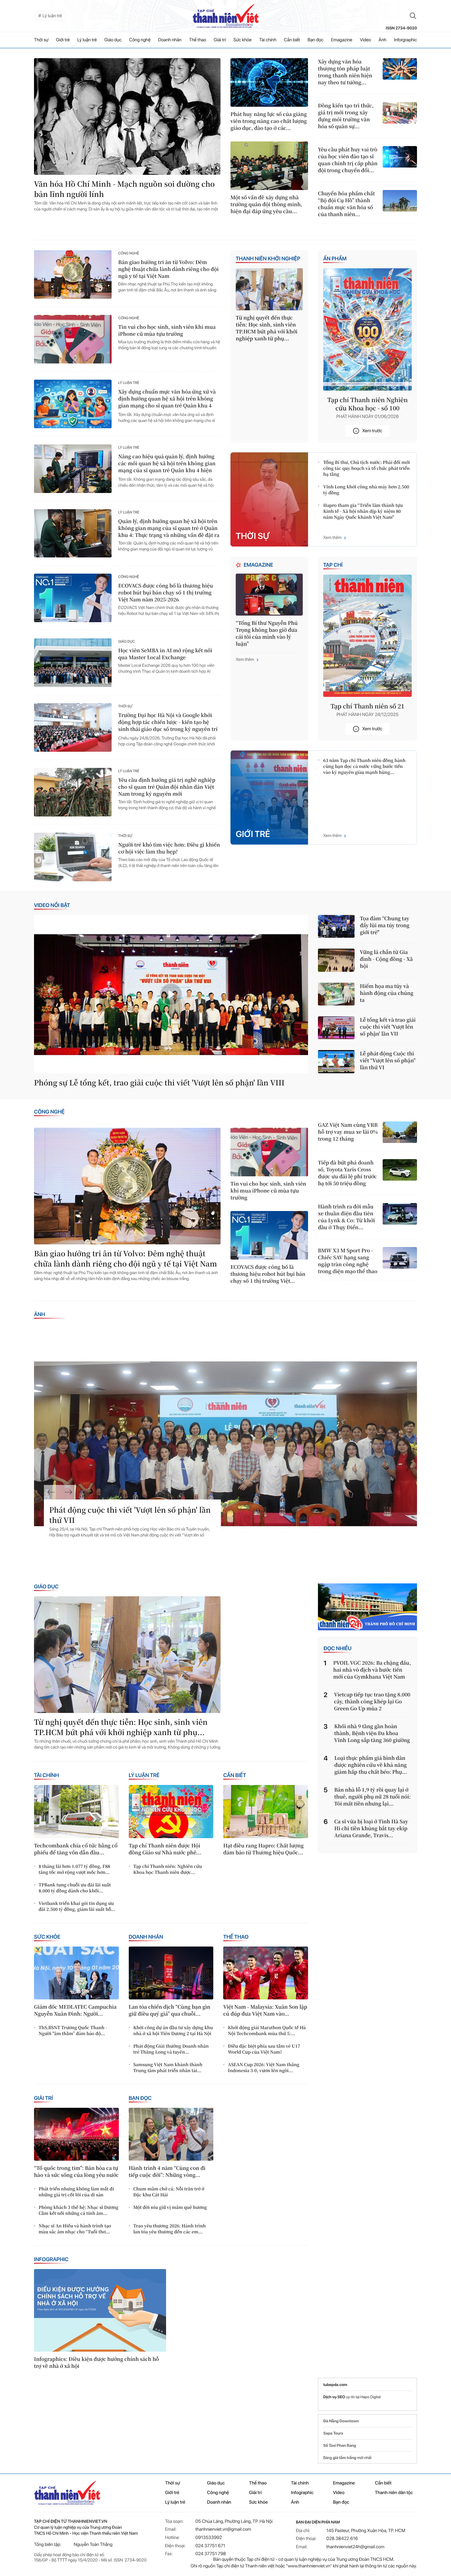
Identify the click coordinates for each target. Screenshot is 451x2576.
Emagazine (342, 40)
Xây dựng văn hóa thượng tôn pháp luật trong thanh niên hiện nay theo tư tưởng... (345, 72)
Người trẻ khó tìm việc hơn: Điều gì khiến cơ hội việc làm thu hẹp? (169, 848)
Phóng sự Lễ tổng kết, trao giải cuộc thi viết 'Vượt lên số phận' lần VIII (159, 1083)
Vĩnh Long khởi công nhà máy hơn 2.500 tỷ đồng (366, 490)
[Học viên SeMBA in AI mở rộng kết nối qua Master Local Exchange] (73, 663)
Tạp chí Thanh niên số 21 (367, 706)
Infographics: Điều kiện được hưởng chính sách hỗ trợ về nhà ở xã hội (96, 2363)
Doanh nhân (170, 40)
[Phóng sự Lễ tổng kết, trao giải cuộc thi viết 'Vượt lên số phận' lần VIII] (171, 994)
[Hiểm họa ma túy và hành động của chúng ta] (336, 994)
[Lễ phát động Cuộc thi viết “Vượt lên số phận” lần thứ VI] (336, 1061)
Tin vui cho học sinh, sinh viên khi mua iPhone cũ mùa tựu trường (167, 330)
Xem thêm (332, 538)
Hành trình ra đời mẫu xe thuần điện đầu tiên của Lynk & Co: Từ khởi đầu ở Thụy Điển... (347, 1217)
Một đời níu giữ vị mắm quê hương (170, 2207)
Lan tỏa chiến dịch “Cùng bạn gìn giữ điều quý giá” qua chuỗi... (170, 2010)
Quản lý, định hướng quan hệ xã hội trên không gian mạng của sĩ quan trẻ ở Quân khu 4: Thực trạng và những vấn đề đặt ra (169, 528)
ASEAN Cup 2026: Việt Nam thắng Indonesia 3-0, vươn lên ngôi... (263, 2067)
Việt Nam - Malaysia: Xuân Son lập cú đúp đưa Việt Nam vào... (265, 2010)
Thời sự (41, 40)
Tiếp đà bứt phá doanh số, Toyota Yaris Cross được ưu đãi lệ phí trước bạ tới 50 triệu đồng (347, 1173)
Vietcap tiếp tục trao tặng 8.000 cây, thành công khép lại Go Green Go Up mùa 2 (372, 1702)
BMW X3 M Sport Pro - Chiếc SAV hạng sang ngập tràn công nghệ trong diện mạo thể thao (348, 1261)
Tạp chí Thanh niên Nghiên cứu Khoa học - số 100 (367, 404)
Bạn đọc (316, 40)
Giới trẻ (63, 40)
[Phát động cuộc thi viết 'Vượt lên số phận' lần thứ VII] (225, 1444)
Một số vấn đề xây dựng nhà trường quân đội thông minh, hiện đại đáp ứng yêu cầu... (266, 204)
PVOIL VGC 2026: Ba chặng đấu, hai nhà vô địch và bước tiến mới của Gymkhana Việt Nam (372, 1670)
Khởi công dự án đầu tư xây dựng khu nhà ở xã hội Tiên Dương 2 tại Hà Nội (173, 2030)
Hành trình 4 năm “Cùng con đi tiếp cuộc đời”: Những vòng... (167, 2172)
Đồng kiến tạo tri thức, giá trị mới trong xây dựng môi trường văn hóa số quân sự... (346, 116)
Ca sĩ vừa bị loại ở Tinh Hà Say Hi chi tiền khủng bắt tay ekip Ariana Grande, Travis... (371, 1828)
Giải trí (220, 40)
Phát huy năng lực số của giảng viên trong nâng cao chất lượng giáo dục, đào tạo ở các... (269, 121)
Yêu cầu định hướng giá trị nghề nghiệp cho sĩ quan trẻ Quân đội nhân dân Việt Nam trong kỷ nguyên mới (167, 787)
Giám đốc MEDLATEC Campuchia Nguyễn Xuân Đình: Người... (75, 2010)
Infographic (51, 2259)
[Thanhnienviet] (367, 1607)
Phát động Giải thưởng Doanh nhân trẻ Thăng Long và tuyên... (171, 2049)
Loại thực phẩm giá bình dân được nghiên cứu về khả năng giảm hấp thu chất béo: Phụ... (371, 1765)
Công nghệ (140, 40)
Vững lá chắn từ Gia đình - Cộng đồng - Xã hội (386, 959)
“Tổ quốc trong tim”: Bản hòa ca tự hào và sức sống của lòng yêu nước (76, 2172)
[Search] (413, 16)
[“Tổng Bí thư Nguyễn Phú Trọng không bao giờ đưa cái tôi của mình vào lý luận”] (269, 595)
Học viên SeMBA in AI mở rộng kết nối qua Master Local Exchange (165, 654)
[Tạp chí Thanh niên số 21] (367, 636)
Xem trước (372, 431)
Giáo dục (113, 40)
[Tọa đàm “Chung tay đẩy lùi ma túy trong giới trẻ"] (336, 926)
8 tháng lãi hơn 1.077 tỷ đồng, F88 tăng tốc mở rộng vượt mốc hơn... (74, 1869)
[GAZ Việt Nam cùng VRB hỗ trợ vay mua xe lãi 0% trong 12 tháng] (400, 1132)
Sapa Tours (333, 2433)
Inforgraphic (405, 40)
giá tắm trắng (345, 2458)
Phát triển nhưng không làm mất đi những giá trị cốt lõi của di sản (76, 2192)
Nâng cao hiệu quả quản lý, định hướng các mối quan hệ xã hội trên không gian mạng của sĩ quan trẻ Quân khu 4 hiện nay (167, 464)
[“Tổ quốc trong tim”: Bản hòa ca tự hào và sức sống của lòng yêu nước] (76, 2134)
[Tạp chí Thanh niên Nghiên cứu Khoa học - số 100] (367, 329)
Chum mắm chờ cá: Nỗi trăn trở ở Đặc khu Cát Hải (169, 2192)
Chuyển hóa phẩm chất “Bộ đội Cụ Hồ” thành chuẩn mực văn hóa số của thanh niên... (346, 204)
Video (365, 40)
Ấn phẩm (335, 259)
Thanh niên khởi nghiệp (268, 259)
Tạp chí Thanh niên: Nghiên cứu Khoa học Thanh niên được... (168, 1869)
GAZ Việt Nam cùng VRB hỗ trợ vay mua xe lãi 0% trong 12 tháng (348, 1132)
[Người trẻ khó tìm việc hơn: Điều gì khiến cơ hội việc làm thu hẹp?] (73, 857)
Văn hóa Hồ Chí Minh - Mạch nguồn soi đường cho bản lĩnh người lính (124, 189)
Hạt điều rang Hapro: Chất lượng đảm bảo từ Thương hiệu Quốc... (263, 1849)
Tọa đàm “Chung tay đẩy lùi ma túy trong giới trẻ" (385, 925)
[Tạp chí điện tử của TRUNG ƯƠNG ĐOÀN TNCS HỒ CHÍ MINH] (225, 16)
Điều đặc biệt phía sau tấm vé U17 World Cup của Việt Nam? (264, 2049)
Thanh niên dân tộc (394, 2493)
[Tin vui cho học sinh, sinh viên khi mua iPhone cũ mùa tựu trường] (73, 339)
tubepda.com (335, 2385)
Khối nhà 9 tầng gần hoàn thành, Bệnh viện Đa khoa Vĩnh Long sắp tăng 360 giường (372, 1733)
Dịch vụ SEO (335, 2397)
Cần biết (292, 40)
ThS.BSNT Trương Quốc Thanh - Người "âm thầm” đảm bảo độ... (73, 2030)
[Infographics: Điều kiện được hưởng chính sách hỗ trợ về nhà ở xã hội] (100, 2310)
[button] (51, 1492)
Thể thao (198, 40)
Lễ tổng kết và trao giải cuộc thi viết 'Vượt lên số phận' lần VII (388, 1027)
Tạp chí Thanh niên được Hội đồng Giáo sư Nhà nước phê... (165, 1849)
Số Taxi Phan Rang (340, 2445)
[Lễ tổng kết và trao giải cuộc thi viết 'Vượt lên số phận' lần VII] (336, 1028)
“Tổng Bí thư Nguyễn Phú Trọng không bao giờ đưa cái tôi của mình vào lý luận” (267, 633)
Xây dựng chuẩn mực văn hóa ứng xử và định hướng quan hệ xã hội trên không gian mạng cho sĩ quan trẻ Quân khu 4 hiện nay (167, 399)
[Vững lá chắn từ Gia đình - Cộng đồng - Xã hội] (336, 960)
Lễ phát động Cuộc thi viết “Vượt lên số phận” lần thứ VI (388, 1061)
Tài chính (268, 40)
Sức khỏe (243, 40)
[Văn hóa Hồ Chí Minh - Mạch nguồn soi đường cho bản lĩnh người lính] (127, 116)
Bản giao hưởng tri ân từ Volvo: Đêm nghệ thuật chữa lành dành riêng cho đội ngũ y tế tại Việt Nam (168, 269)
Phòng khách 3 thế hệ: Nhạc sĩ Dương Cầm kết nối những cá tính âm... (78, 2210)
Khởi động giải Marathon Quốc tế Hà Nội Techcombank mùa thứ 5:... (267, 2030)
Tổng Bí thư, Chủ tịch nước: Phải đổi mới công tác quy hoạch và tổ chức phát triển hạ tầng (366, 468)
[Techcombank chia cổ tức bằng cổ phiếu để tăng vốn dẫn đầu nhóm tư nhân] (76, 1811)
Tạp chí (333, 565)
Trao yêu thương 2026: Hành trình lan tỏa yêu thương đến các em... (170, 2229)
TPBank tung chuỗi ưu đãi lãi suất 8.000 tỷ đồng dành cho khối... (75, 1888)
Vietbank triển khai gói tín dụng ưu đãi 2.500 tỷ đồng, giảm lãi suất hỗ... (77, 1906)
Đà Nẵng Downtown (341, 2421)
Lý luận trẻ (87, 40)
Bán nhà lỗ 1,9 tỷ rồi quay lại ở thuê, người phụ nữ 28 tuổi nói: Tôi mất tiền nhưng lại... (372, 1797)
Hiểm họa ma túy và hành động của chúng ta (387, 993)
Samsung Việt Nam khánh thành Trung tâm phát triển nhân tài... (168, 2067)
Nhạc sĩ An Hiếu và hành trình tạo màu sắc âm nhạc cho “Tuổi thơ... (75, 2229)
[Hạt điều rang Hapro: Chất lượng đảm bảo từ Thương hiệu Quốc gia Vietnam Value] (266, 1811)
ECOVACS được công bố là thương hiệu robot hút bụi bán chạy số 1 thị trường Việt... (268, 1274)
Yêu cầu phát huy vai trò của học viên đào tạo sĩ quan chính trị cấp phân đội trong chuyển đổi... (348, 160)
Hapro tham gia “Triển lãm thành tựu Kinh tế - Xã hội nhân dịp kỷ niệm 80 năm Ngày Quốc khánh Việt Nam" (363, 511)
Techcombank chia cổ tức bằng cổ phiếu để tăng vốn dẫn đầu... (76, 1849)
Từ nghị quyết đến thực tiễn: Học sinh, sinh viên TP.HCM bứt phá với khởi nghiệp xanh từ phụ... (267, 328)
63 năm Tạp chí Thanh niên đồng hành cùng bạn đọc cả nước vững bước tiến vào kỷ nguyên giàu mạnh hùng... (364, 766)
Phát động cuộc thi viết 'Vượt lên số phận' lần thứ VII (130, 1515)
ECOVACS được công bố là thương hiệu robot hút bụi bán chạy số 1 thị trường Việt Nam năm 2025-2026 (166, 593)
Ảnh (383, 40)
